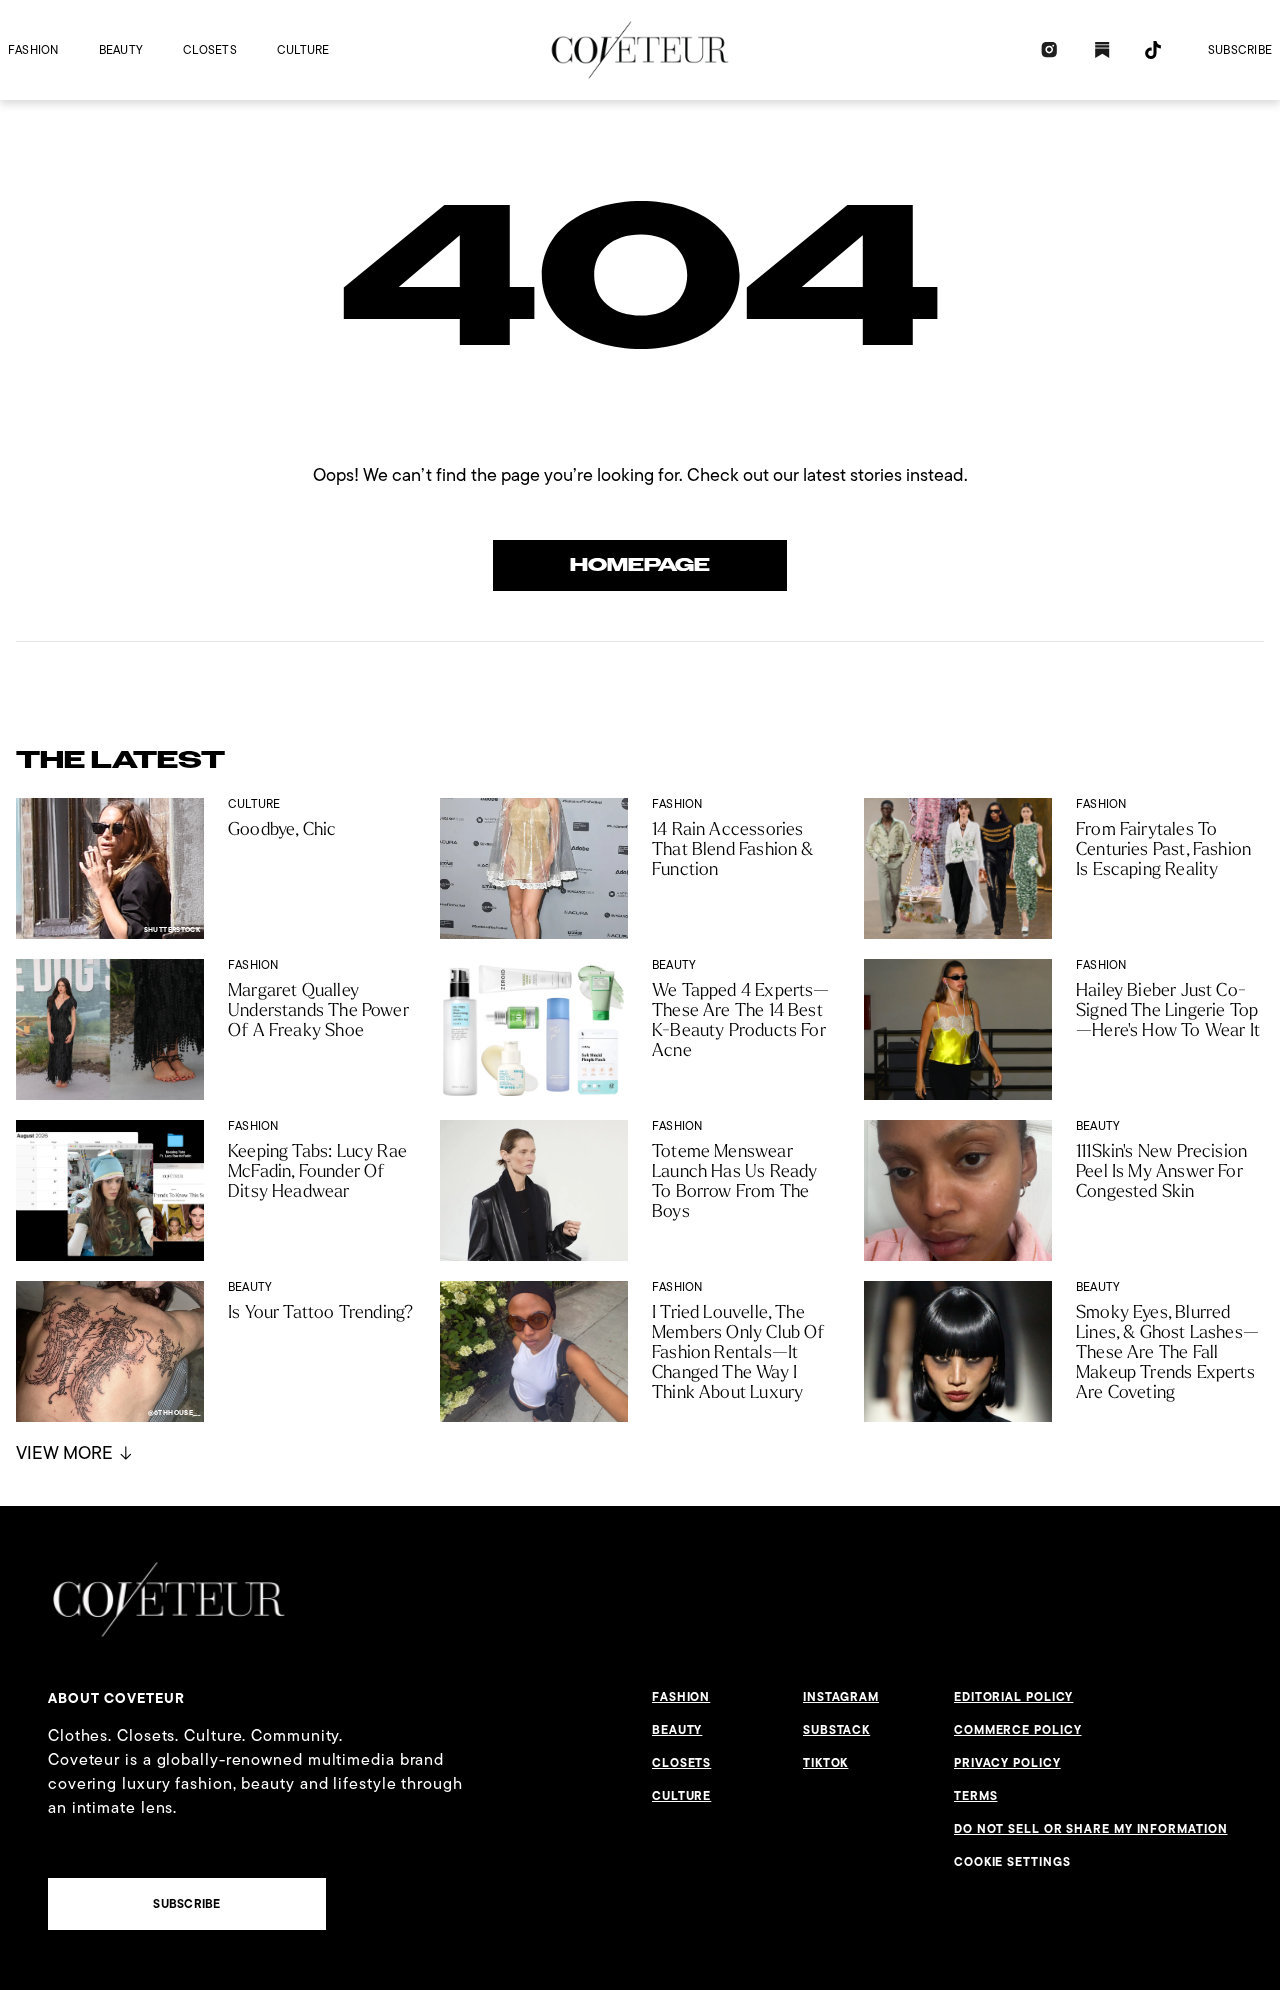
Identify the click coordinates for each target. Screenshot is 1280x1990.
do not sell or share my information (1091, 1829)
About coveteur (116, 1698)
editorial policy (1013, 1697)
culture (303, 49)
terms (976, 1796)
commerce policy (1018, 1730)
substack (836, 1730)
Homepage (640, 565)
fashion (33, 49)
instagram (841, 1697)
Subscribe (1240, 49)
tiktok (825, 1763)
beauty (121, 49)
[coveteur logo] (640, 50)
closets (210, 49)
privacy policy (1007, 1763)
